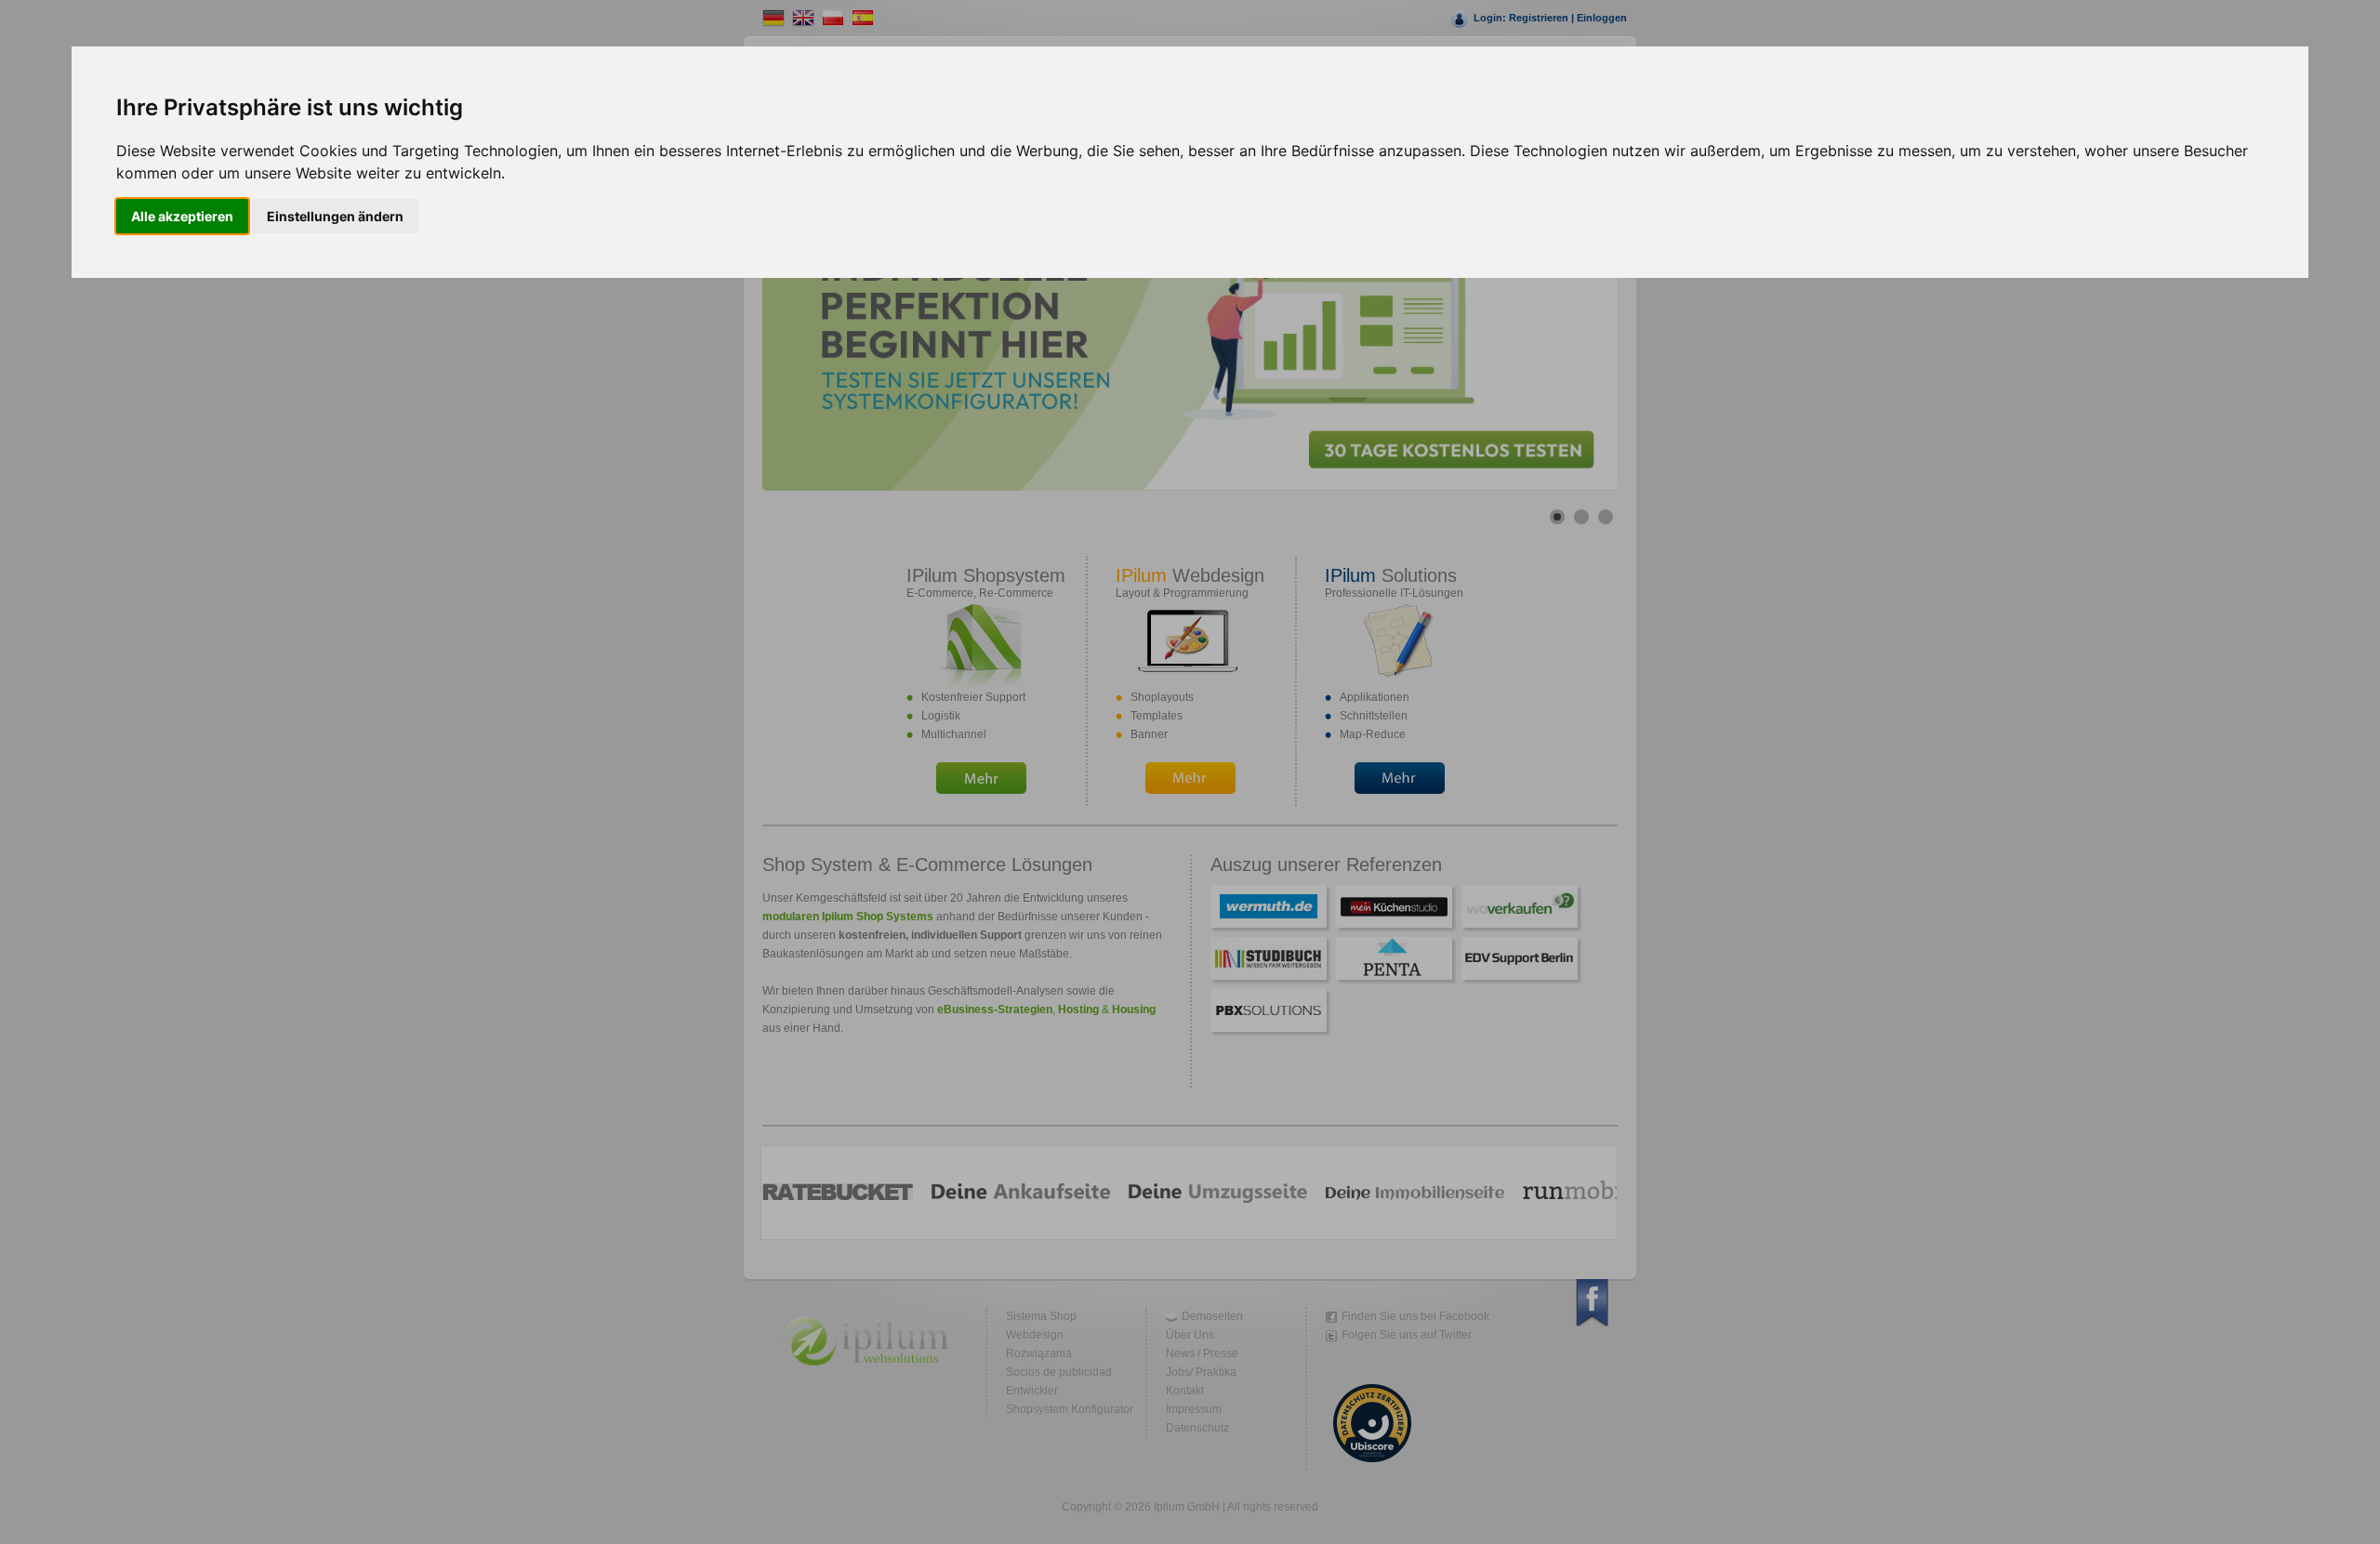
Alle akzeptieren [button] (182, 216)
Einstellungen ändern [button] (335, 216)
